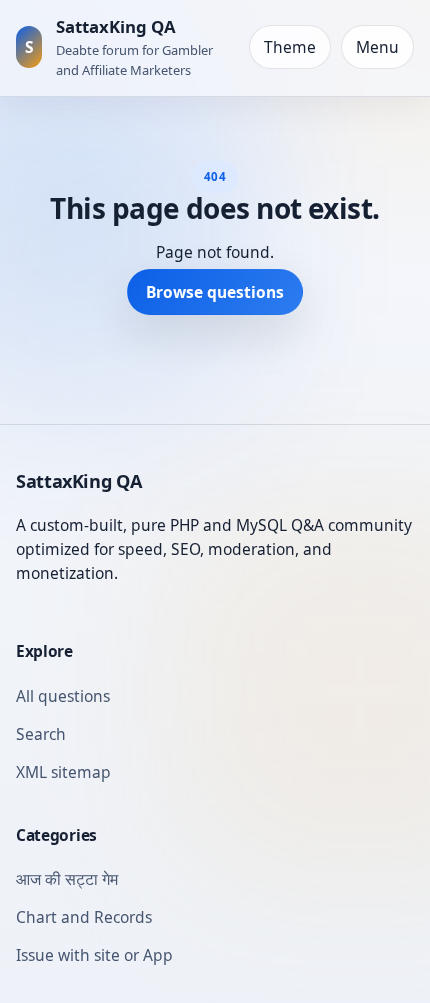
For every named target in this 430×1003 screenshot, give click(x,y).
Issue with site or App (94, 955)
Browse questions (215, 292)
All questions (63, 696)
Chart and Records (84, 917)
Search (41, 734)
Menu (377, 47)
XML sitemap (63, 772)
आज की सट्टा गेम (67, 879)
